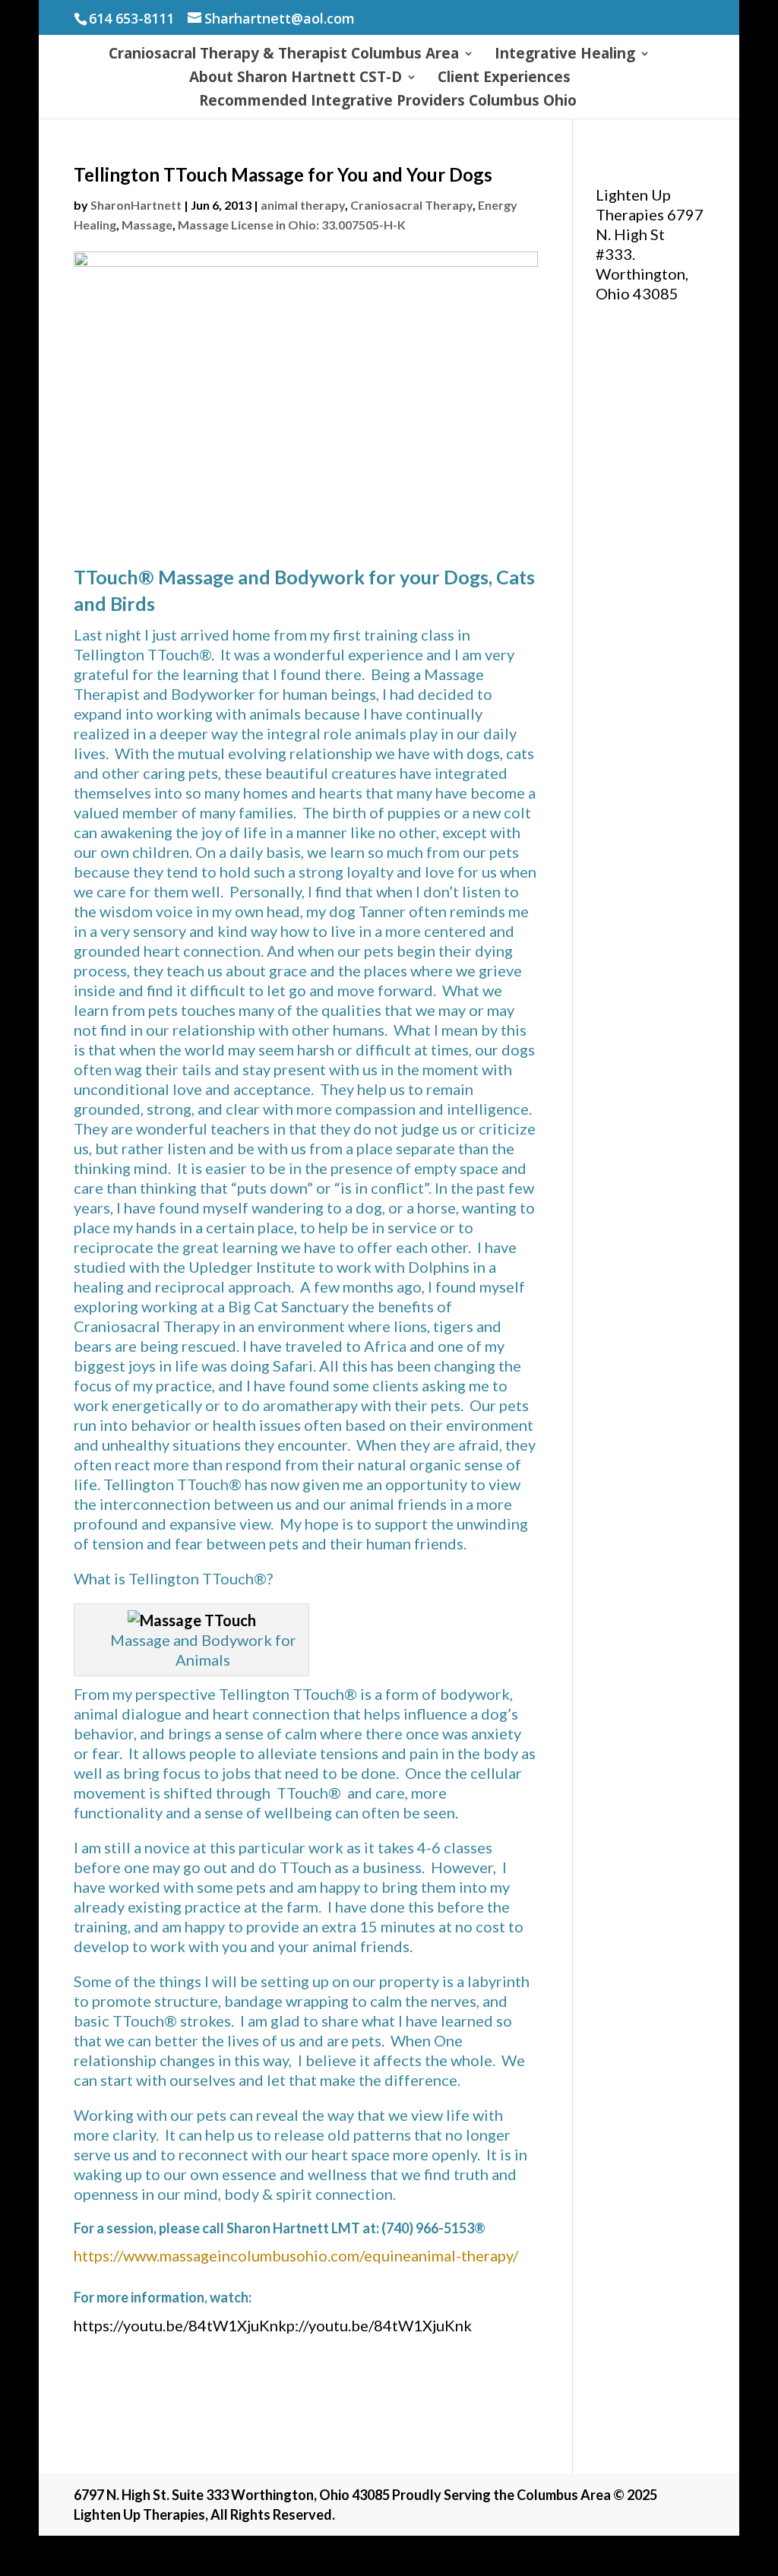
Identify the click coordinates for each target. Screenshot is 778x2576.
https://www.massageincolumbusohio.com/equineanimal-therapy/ (296, 2255)
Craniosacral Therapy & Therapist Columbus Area (284, 55)
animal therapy (303, 205)
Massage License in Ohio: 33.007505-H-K (292, 225)
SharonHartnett (136, 205)
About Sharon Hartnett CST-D (296, 79)
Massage (147, 225)
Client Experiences (504, 79)
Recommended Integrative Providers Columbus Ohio (388, 103)
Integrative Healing (565, 55)
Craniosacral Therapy (411, 205)
